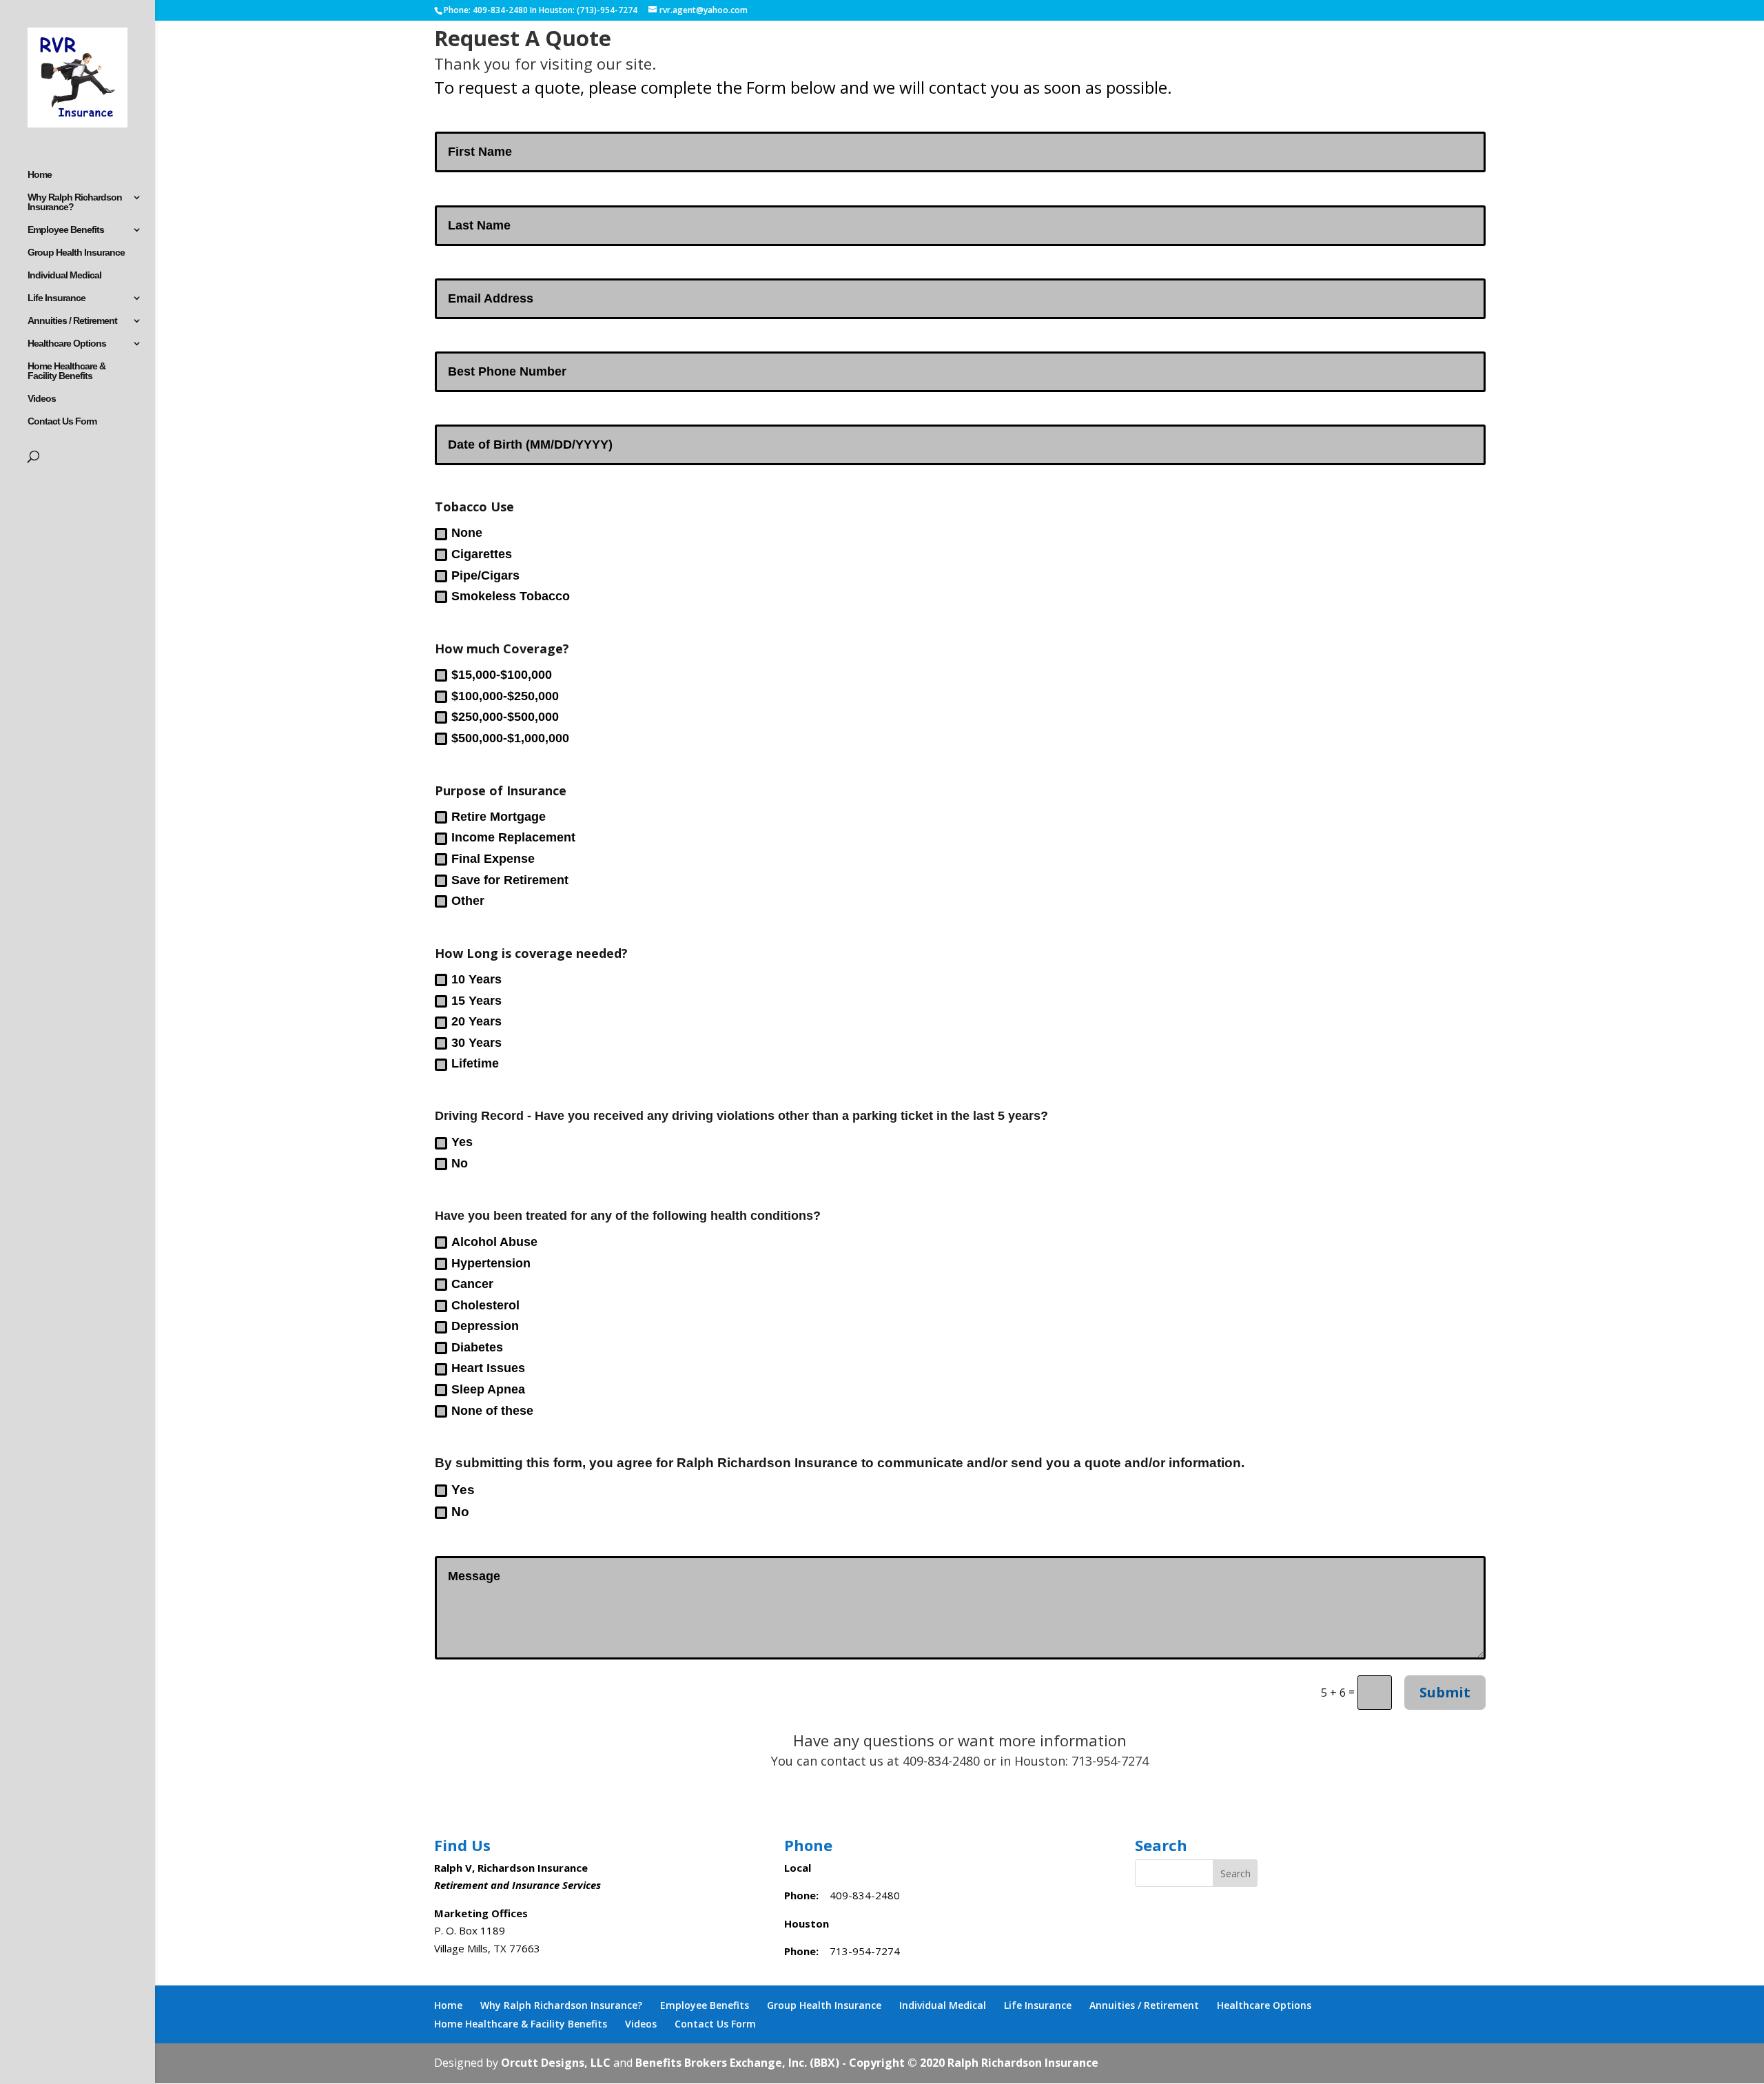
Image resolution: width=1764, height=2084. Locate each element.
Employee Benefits (66, 230)
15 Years (476, 1001)
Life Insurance (57, 298)
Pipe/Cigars (485, 575)
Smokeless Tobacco (511, 596)
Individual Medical (64, 275)
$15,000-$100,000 (502, 675)
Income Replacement (513, 837)
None (467, 533)
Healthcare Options (67, 344)
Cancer (472, 1284)
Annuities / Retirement (72, 321)
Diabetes (477, 1347)
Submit (1445, 1692)
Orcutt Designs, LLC (557, 2063)
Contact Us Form (62, 421)
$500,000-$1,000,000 (510, 738)
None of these (492, 1411)
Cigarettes (482, 554)
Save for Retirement (510, 880)
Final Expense (493, 859)
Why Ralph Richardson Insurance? (75, 202)
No (460, 1163)
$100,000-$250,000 (505, 696)
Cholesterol (485, 1305)
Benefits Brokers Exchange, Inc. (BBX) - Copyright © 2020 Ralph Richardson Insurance (867, 2063)
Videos (42, 399)
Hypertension (491, 1263)
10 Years (476, 979)
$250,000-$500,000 (505, 717)
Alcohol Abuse (494, 1242)
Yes (462, 1142)
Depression (485, 1326)
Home (40, 175)
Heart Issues (488, 1368)
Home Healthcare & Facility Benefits (66, 371)
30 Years (476, 1043)
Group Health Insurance (76, 253)
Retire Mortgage (499, 817)
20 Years (476, 1021)
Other (468, 901)
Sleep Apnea (488, 1389)
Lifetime (475, 1063)
